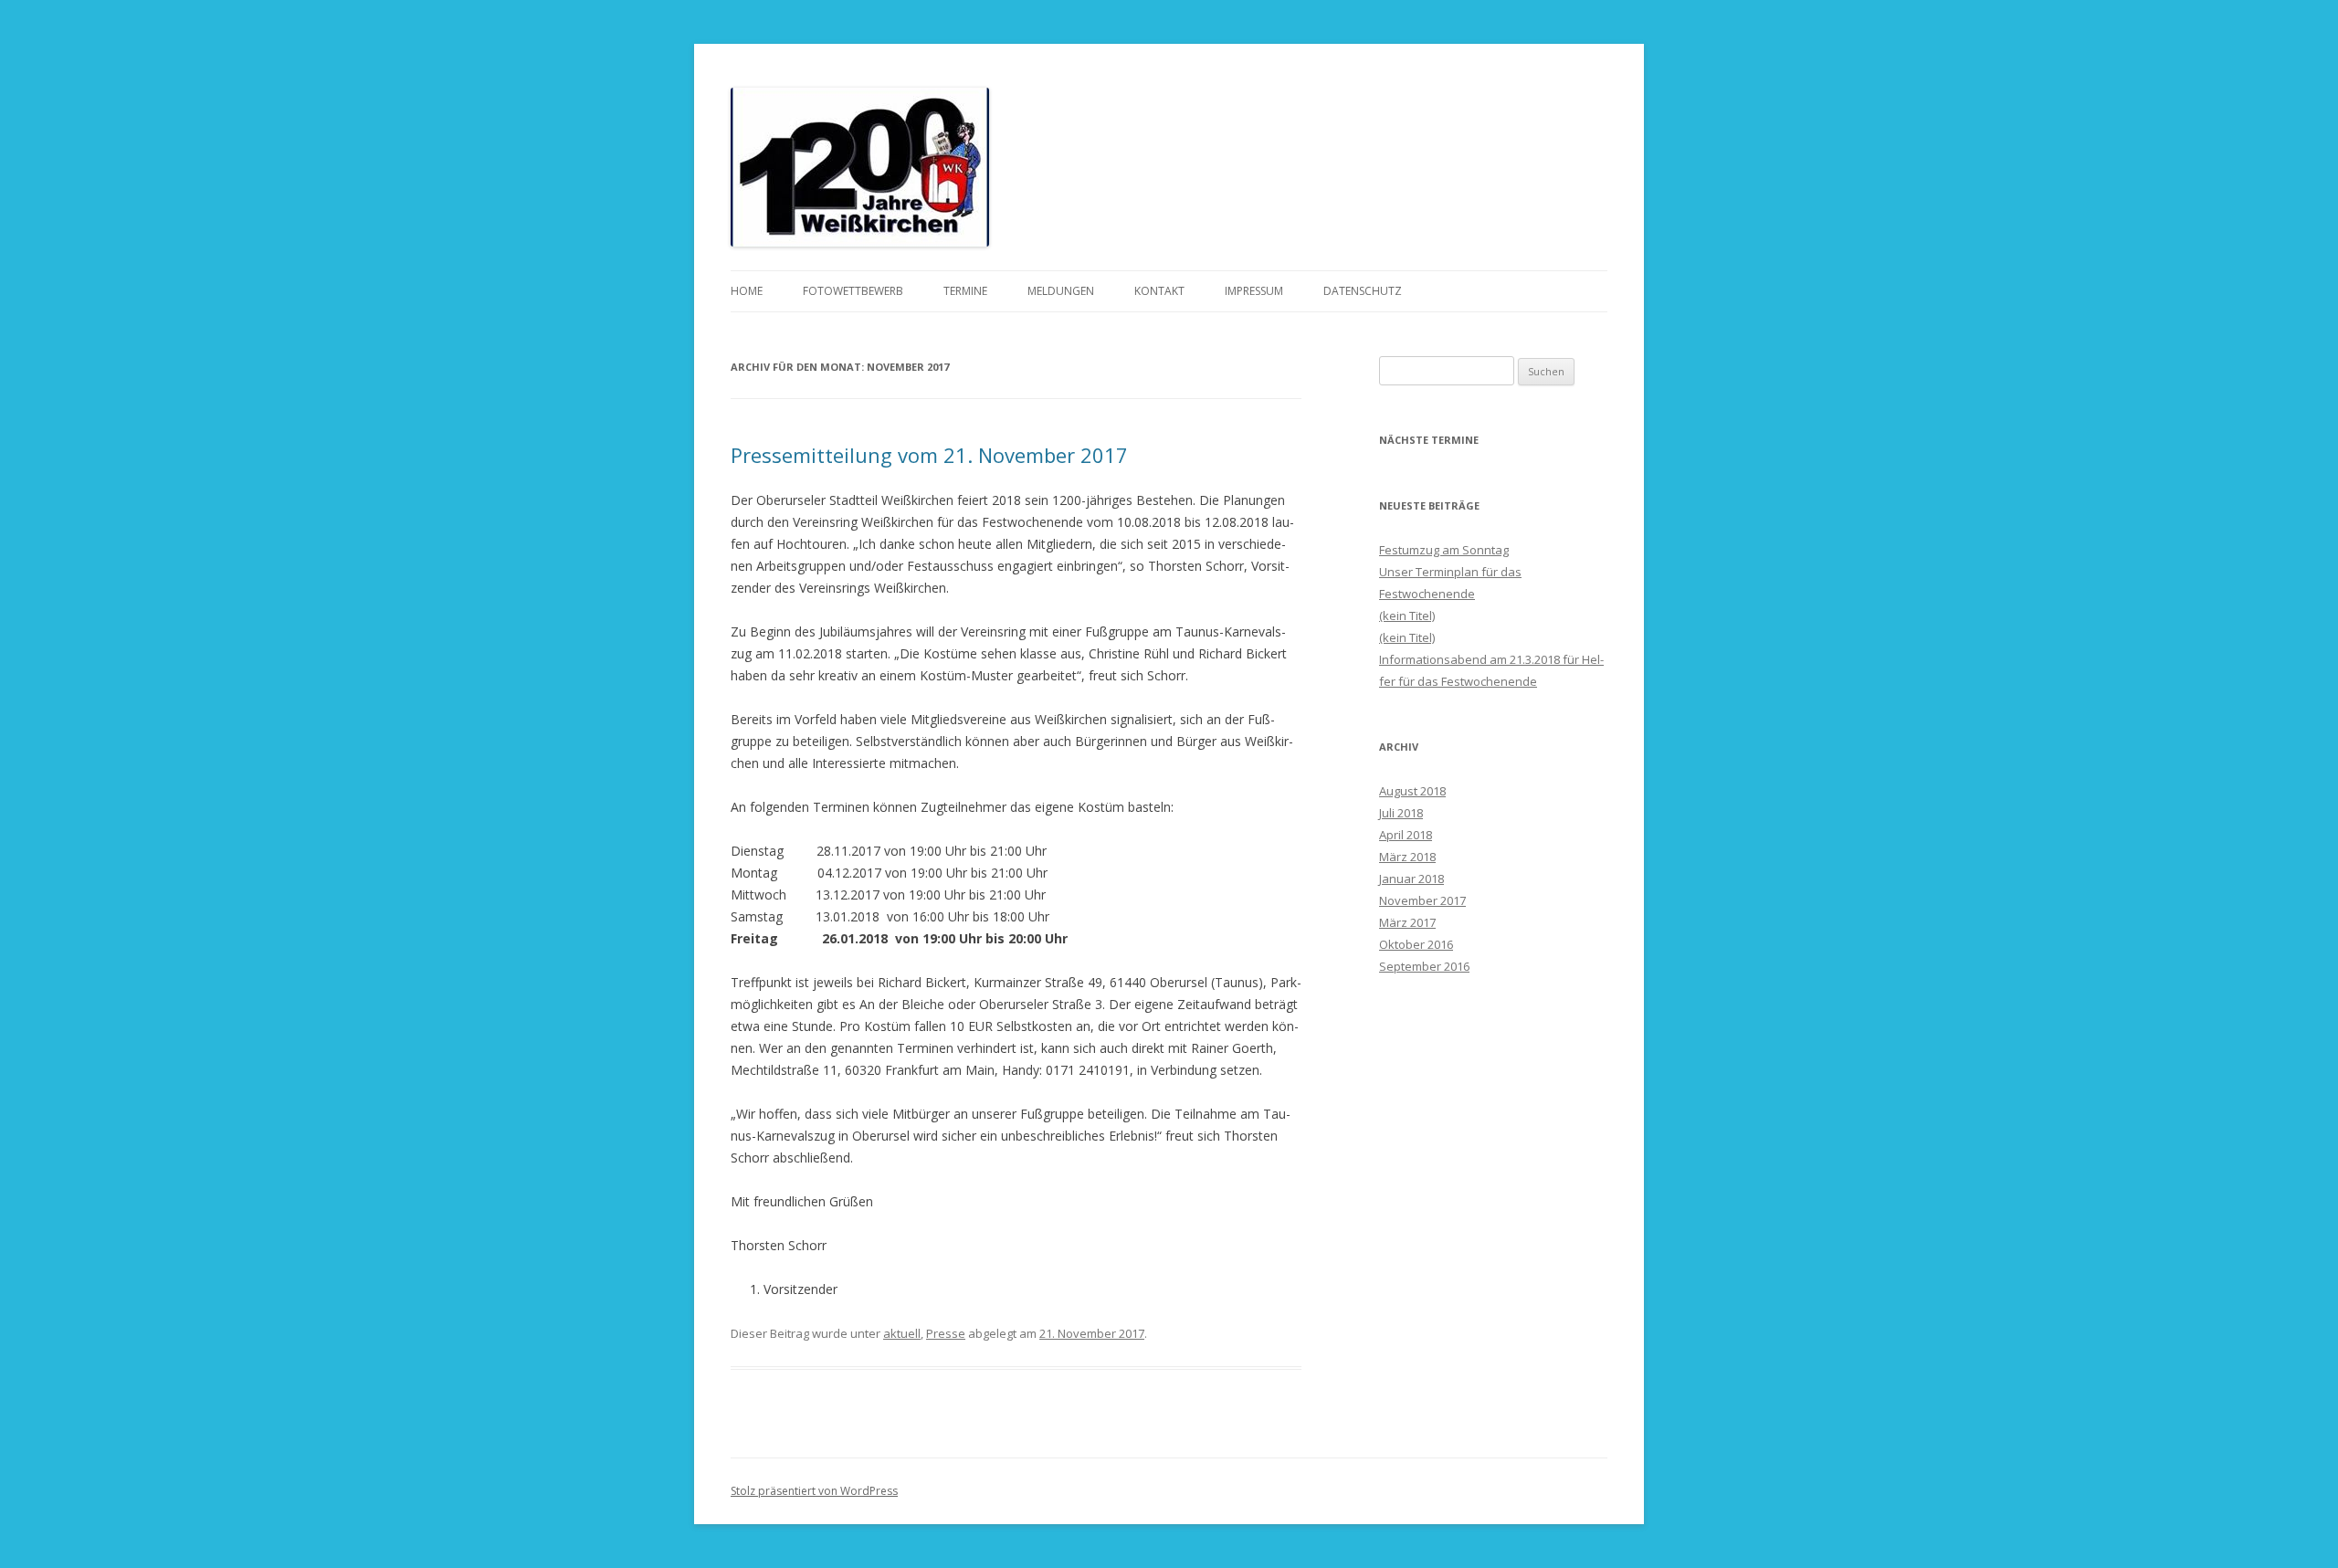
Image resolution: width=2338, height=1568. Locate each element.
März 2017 (1407, 922)
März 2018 (1407, 857)
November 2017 (1422, 900)
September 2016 (1424, 966)
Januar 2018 (1411, 879)
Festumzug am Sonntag (1444, 550)
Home (747, 291)
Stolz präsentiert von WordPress (814, 1491)
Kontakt (1159, 291)
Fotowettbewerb (853, 291)
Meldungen (1061, 291)
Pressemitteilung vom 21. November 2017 (929, 455)
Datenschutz (1363, 291)
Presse (946, 1333)
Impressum (1254, 291)
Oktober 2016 (1416, 944)
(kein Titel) (1407, 616)
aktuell (902, 1333)
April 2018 (1406, 835)
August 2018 (1412, 791)
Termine (965, 291)
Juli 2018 (1401, 813)
